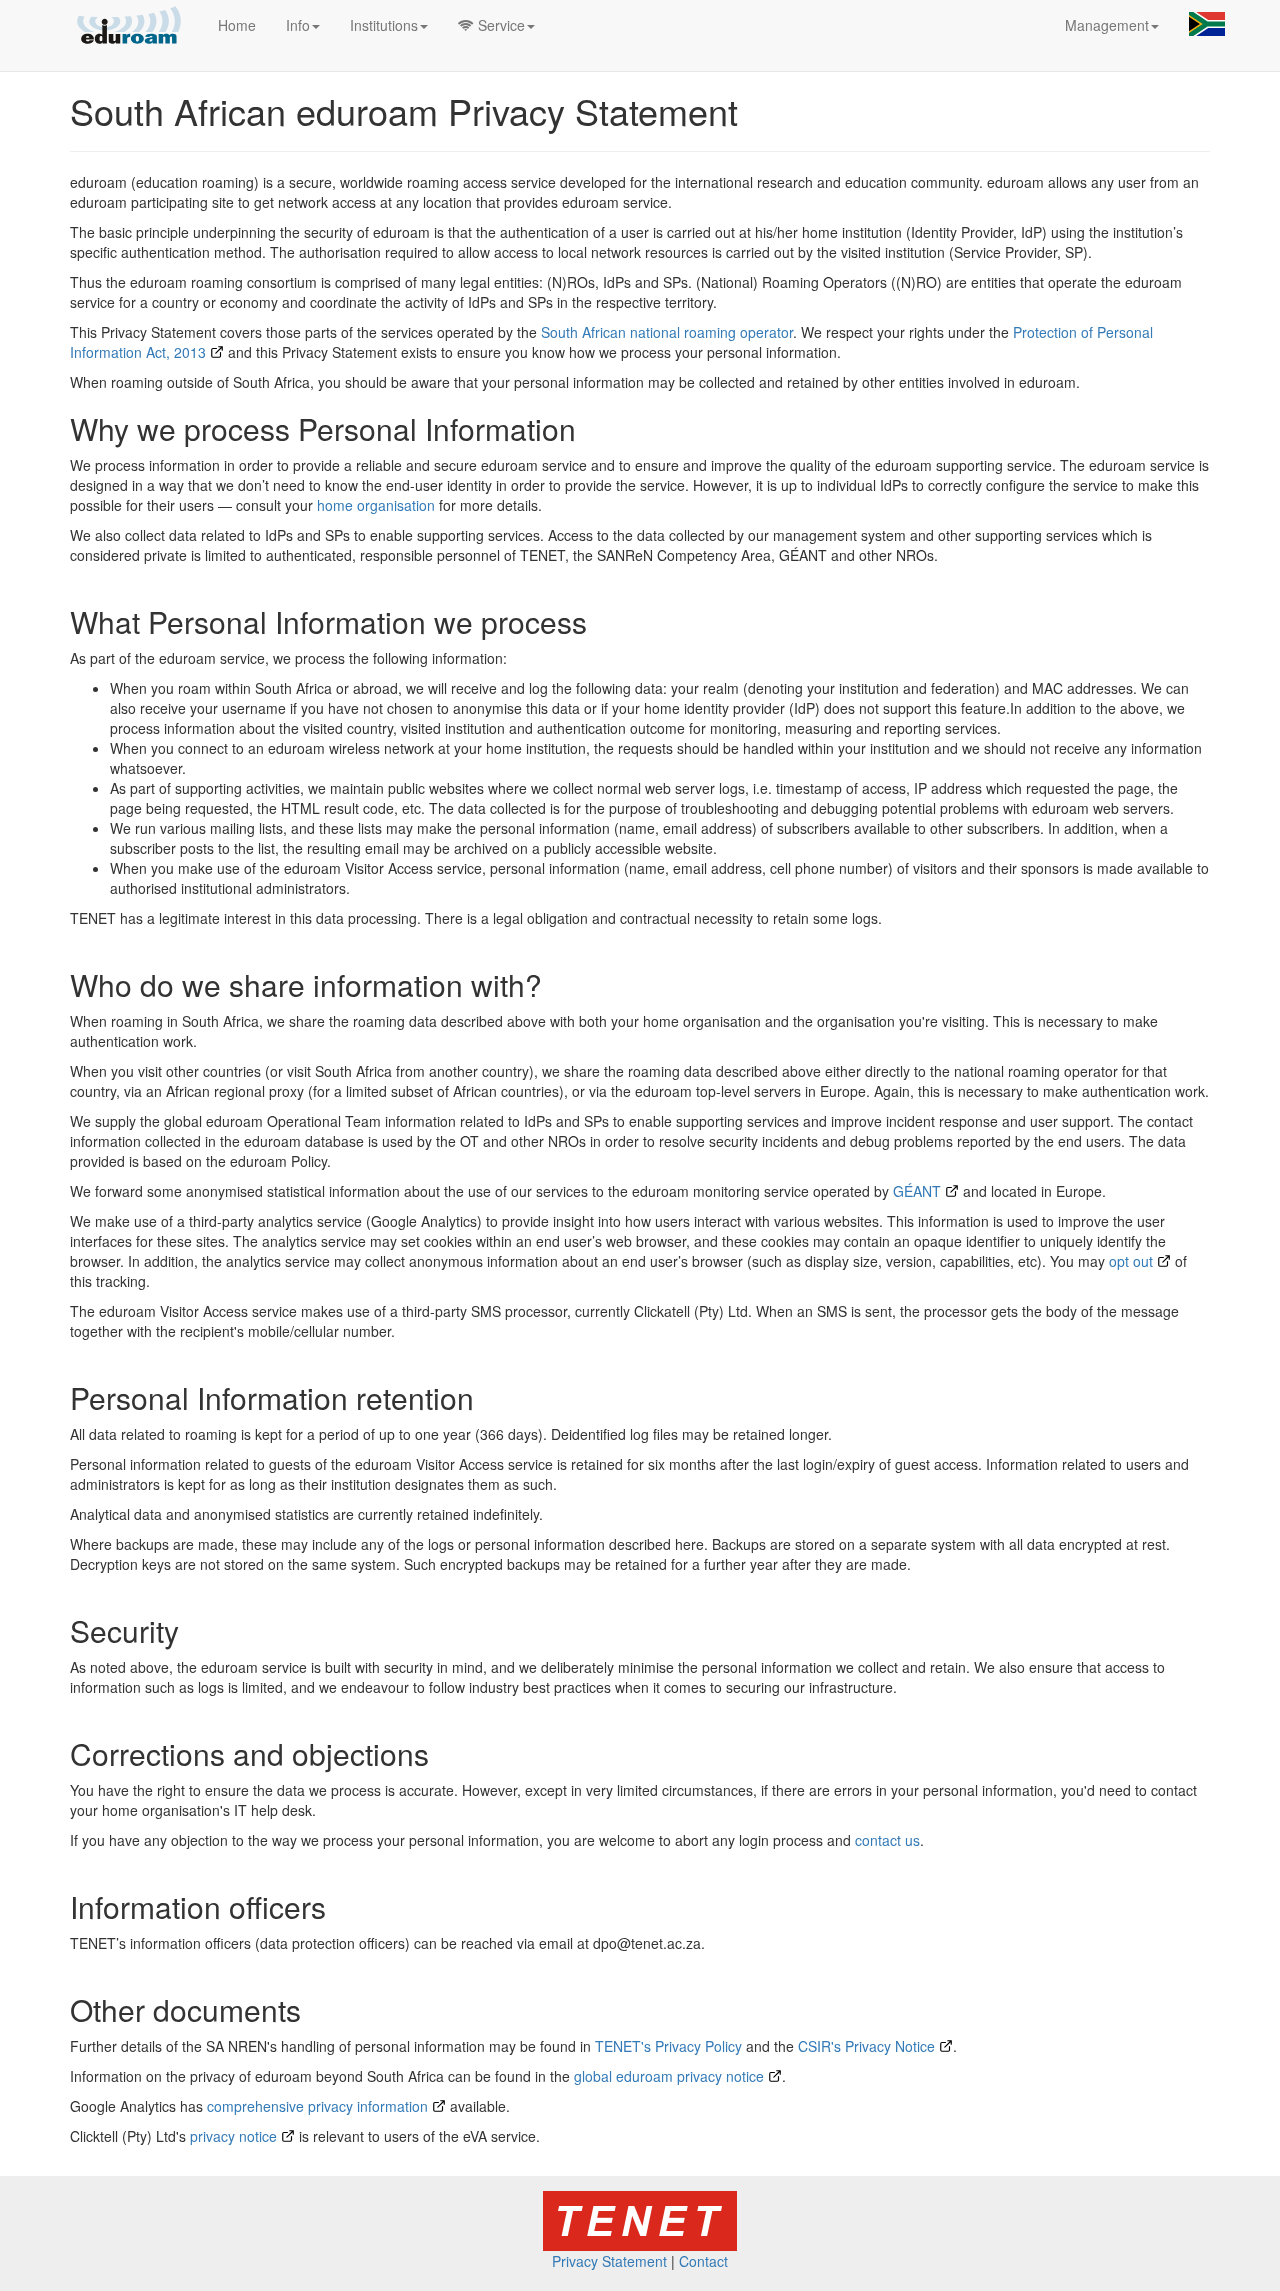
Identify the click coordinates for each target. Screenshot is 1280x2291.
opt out (1131, 1261)
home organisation (376, 505)
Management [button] (1107, 25)
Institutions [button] (384, 25)
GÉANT (917, 1191)
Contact (703, 2261)
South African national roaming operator (667, 332)
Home (237, 25)
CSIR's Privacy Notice (866, 2046)
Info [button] (298, 25)
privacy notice (233, 2136)
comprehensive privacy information (317, 2106)
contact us (887, 1840)
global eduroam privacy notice (669, 2076)
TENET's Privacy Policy (668, 2046)
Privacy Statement (609, 2261)
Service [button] (499, 25)
